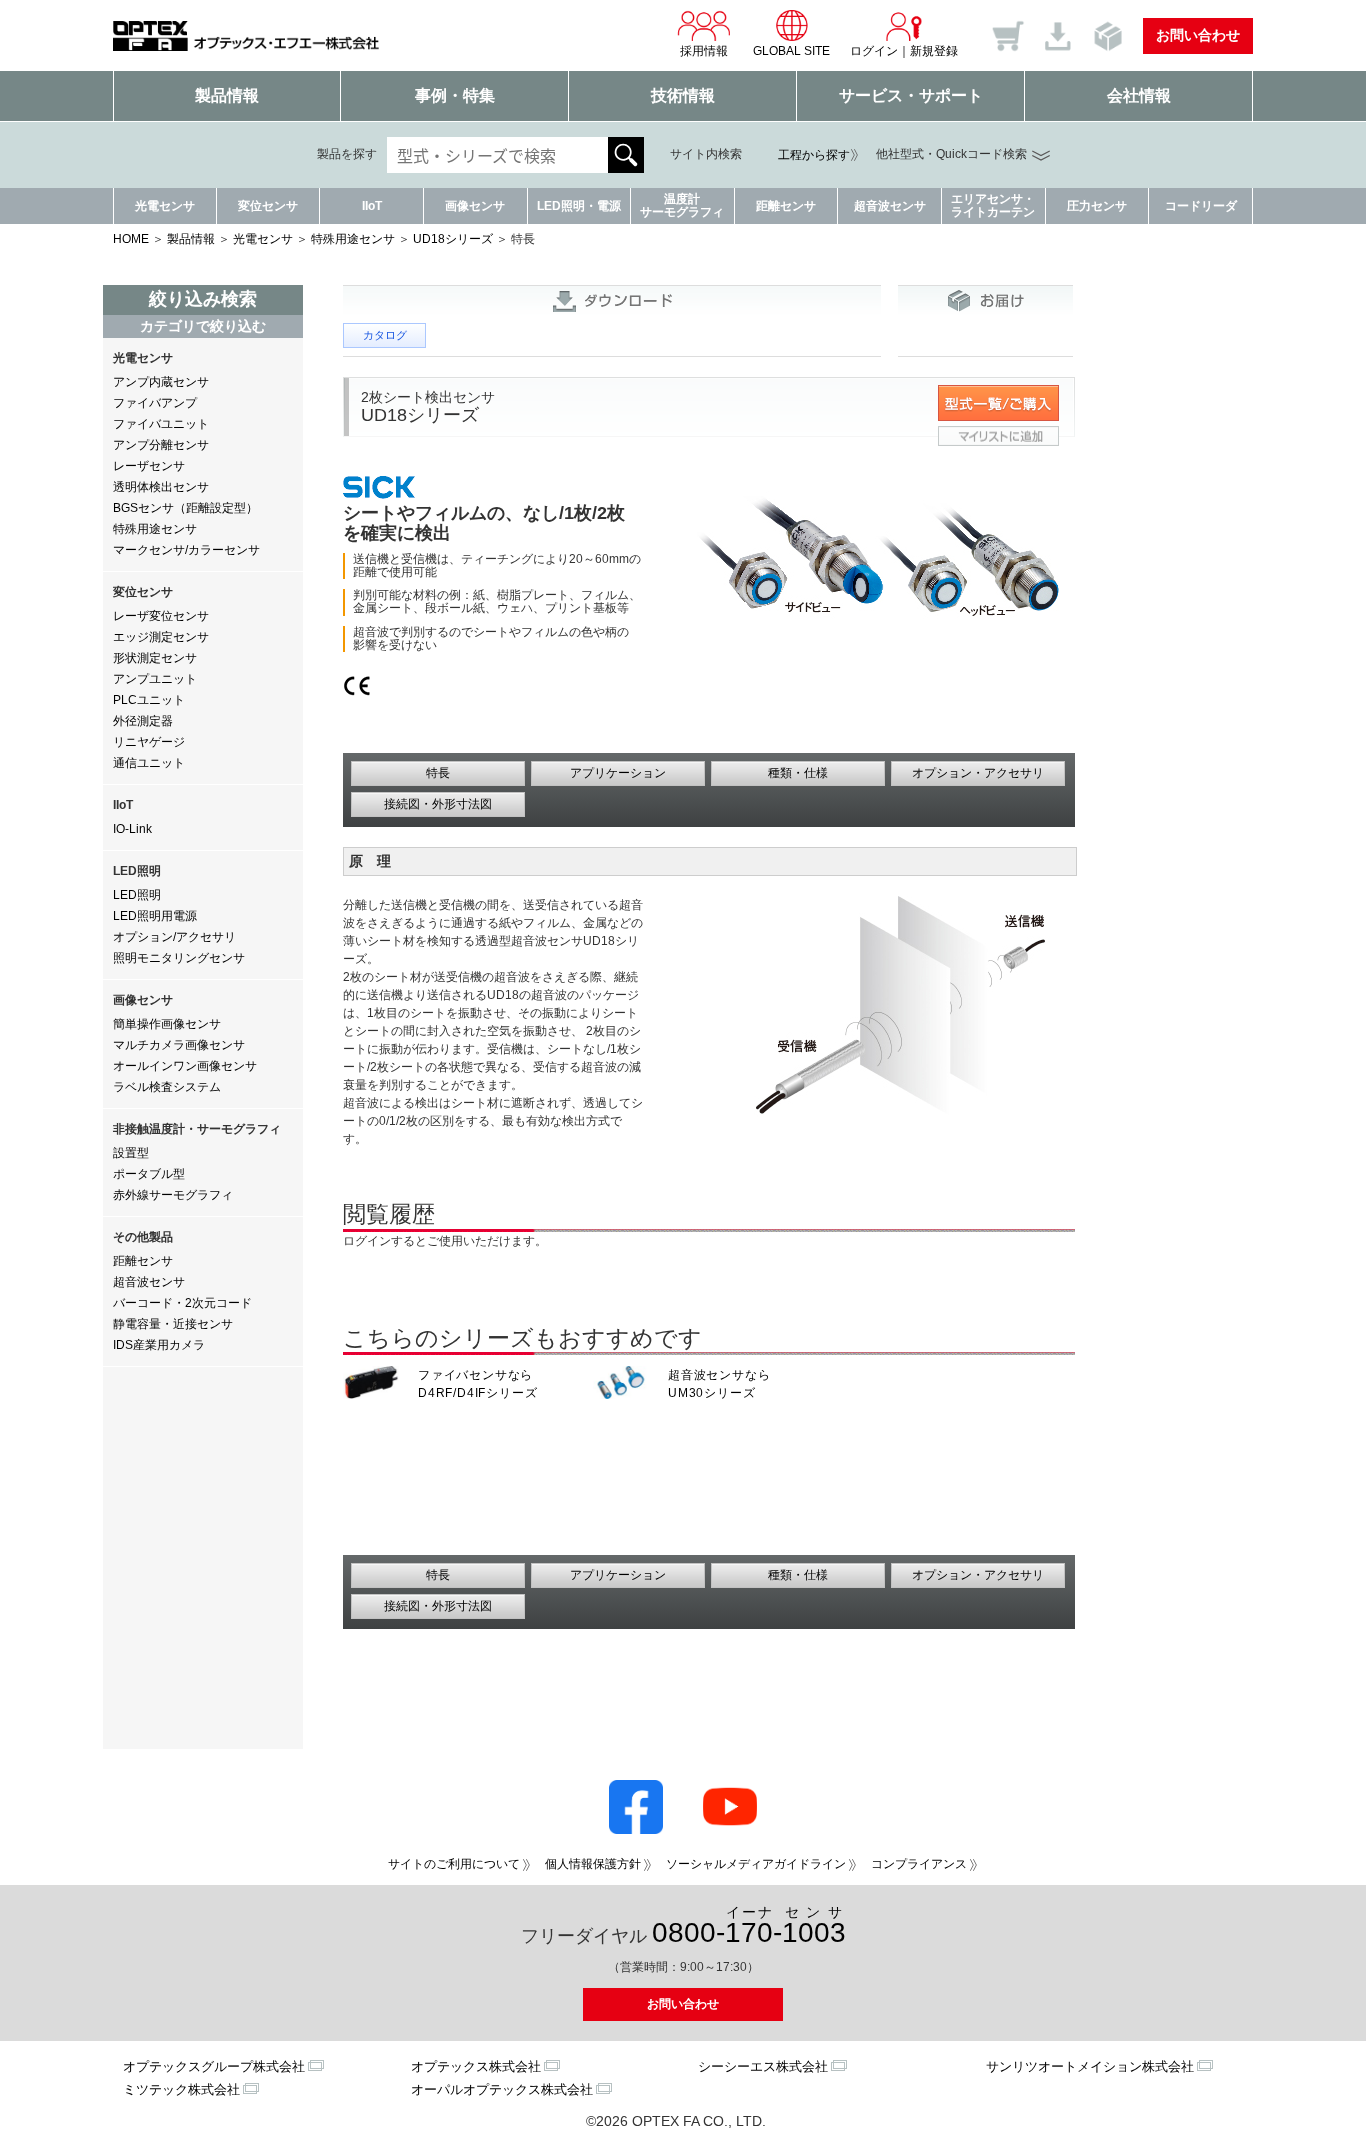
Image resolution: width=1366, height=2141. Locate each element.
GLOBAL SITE (791, 51)
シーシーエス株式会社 (763, 2066)
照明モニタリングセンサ (179, 958)
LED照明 (137, 895)
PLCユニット (149, 700)
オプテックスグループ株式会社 (214, 2066)
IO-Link (132, 829)
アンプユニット (155, 679)
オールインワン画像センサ (185, 1066)
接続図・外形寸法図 (438, 804)
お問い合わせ (1198, 35)
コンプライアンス (919, 1864)
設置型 (131, 1153)
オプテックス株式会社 (476, 2066)
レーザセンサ (149, 466)
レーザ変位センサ (161, 616)
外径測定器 (143, 721)
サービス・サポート (911, 95)
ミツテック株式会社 (181, 2089)
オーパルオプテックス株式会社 (502, 2089)
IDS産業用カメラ (159, 1345)
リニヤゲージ (149, 742)
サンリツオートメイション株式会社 (1090, 2066)
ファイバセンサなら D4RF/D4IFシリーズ (477, 1384)
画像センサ (475, 206)
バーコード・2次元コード (182, 1303)
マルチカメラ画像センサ (179, 1045)
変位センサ (268, 206)
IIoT (372, 206)
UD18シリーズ (453, 239)
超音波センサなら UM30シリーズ (719, 1384)
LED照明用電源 (155, 916)
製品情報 (227, 95)
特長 (438, 773)
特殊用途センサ (353, 239)
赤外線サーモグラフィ (173, 1195)
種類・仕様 (798, 773)
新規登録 (934, 51)
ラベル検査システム (167, 1087)
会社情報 (1139, 95)
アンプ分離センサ (161, 445)
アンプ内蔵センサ (161, 382)
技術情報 (683, 95)
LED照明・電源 (579, 206)
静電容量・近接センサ (173, 1324)
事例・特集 (455, 95)
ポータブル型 (149, 1174)
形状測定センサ (155, 658)
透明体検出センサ (161, 487)
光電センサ (165, 206)
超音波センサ (890, 206)
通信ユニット (149, 763)
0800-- (749, 1926)
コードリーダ (1201, 206)
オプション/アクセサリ (174, 937)
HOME (131, 239)
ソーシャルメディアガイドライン (756, 1864)
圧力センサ (1097, 206)
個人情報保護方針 (593, 1864)
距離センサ (786, 206)
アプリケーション (618, 773)
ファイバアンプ (155, 403)
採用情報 (704, 51)
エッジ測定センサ (161, 637)
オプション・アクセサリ (978, 773)
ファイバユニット (161, 424)
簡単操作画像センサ (167, 1024)
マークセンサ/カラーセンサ (186, 550)
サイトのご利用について (454, 1864)
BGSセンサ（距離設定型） (185, 508)
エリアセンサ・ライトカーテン (993, 205)
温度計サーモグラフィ (682, 205)
